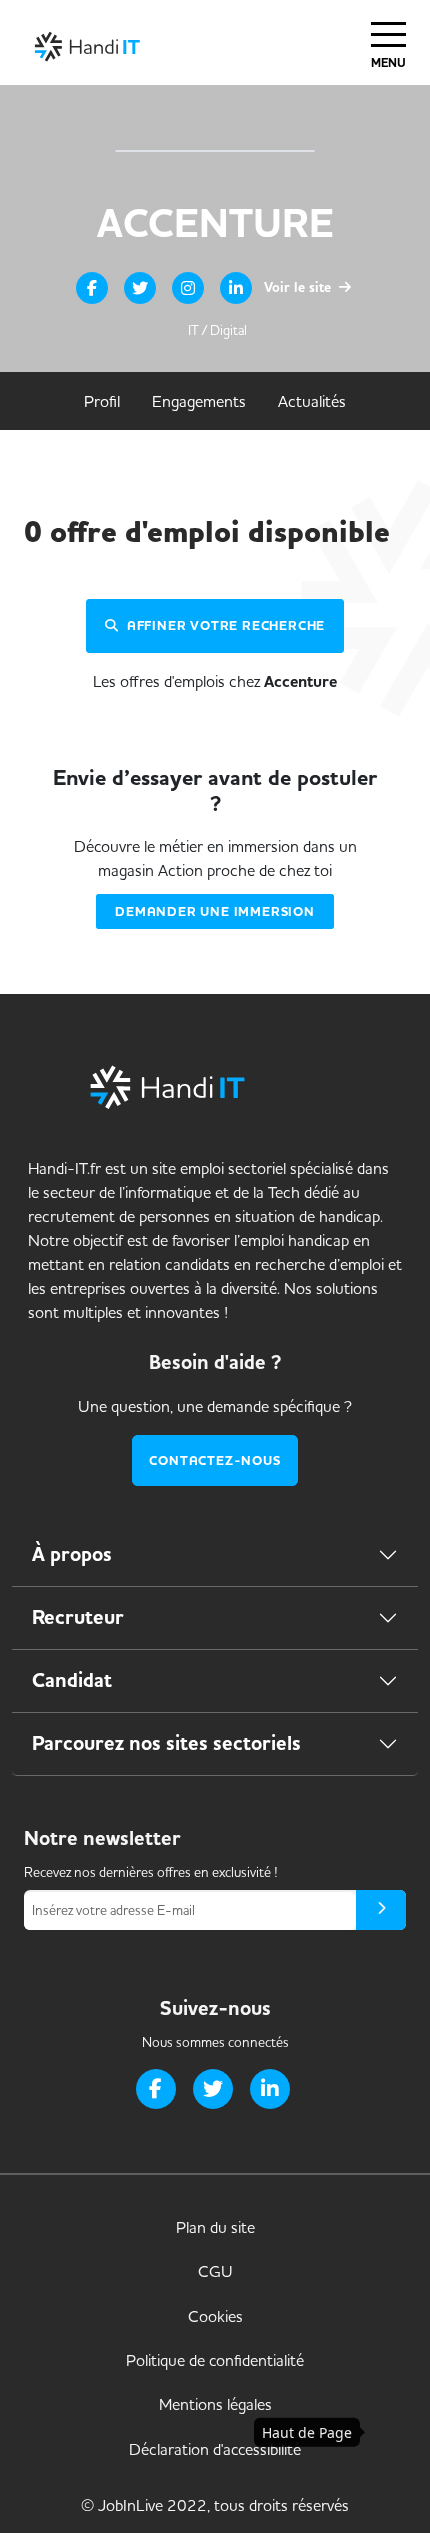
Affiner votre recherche (226, 625)
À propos (72, 1554)
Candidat (72, 1680)
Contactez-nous (214, 1460)
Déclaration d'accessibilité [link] (215, 2449)
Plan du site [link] (215, 2227)
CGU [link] (215, 2271)
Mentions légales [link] (215, 2404)
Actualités (312, 401)
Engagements (199, 401)
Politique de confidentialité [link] (215, 2360)
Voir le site (299, 288)
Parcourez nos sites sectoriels (166, 1743)
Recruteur (78, 1617)
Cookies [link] (215, 2316)
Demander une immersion (215, 911)
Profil (102, 401)
